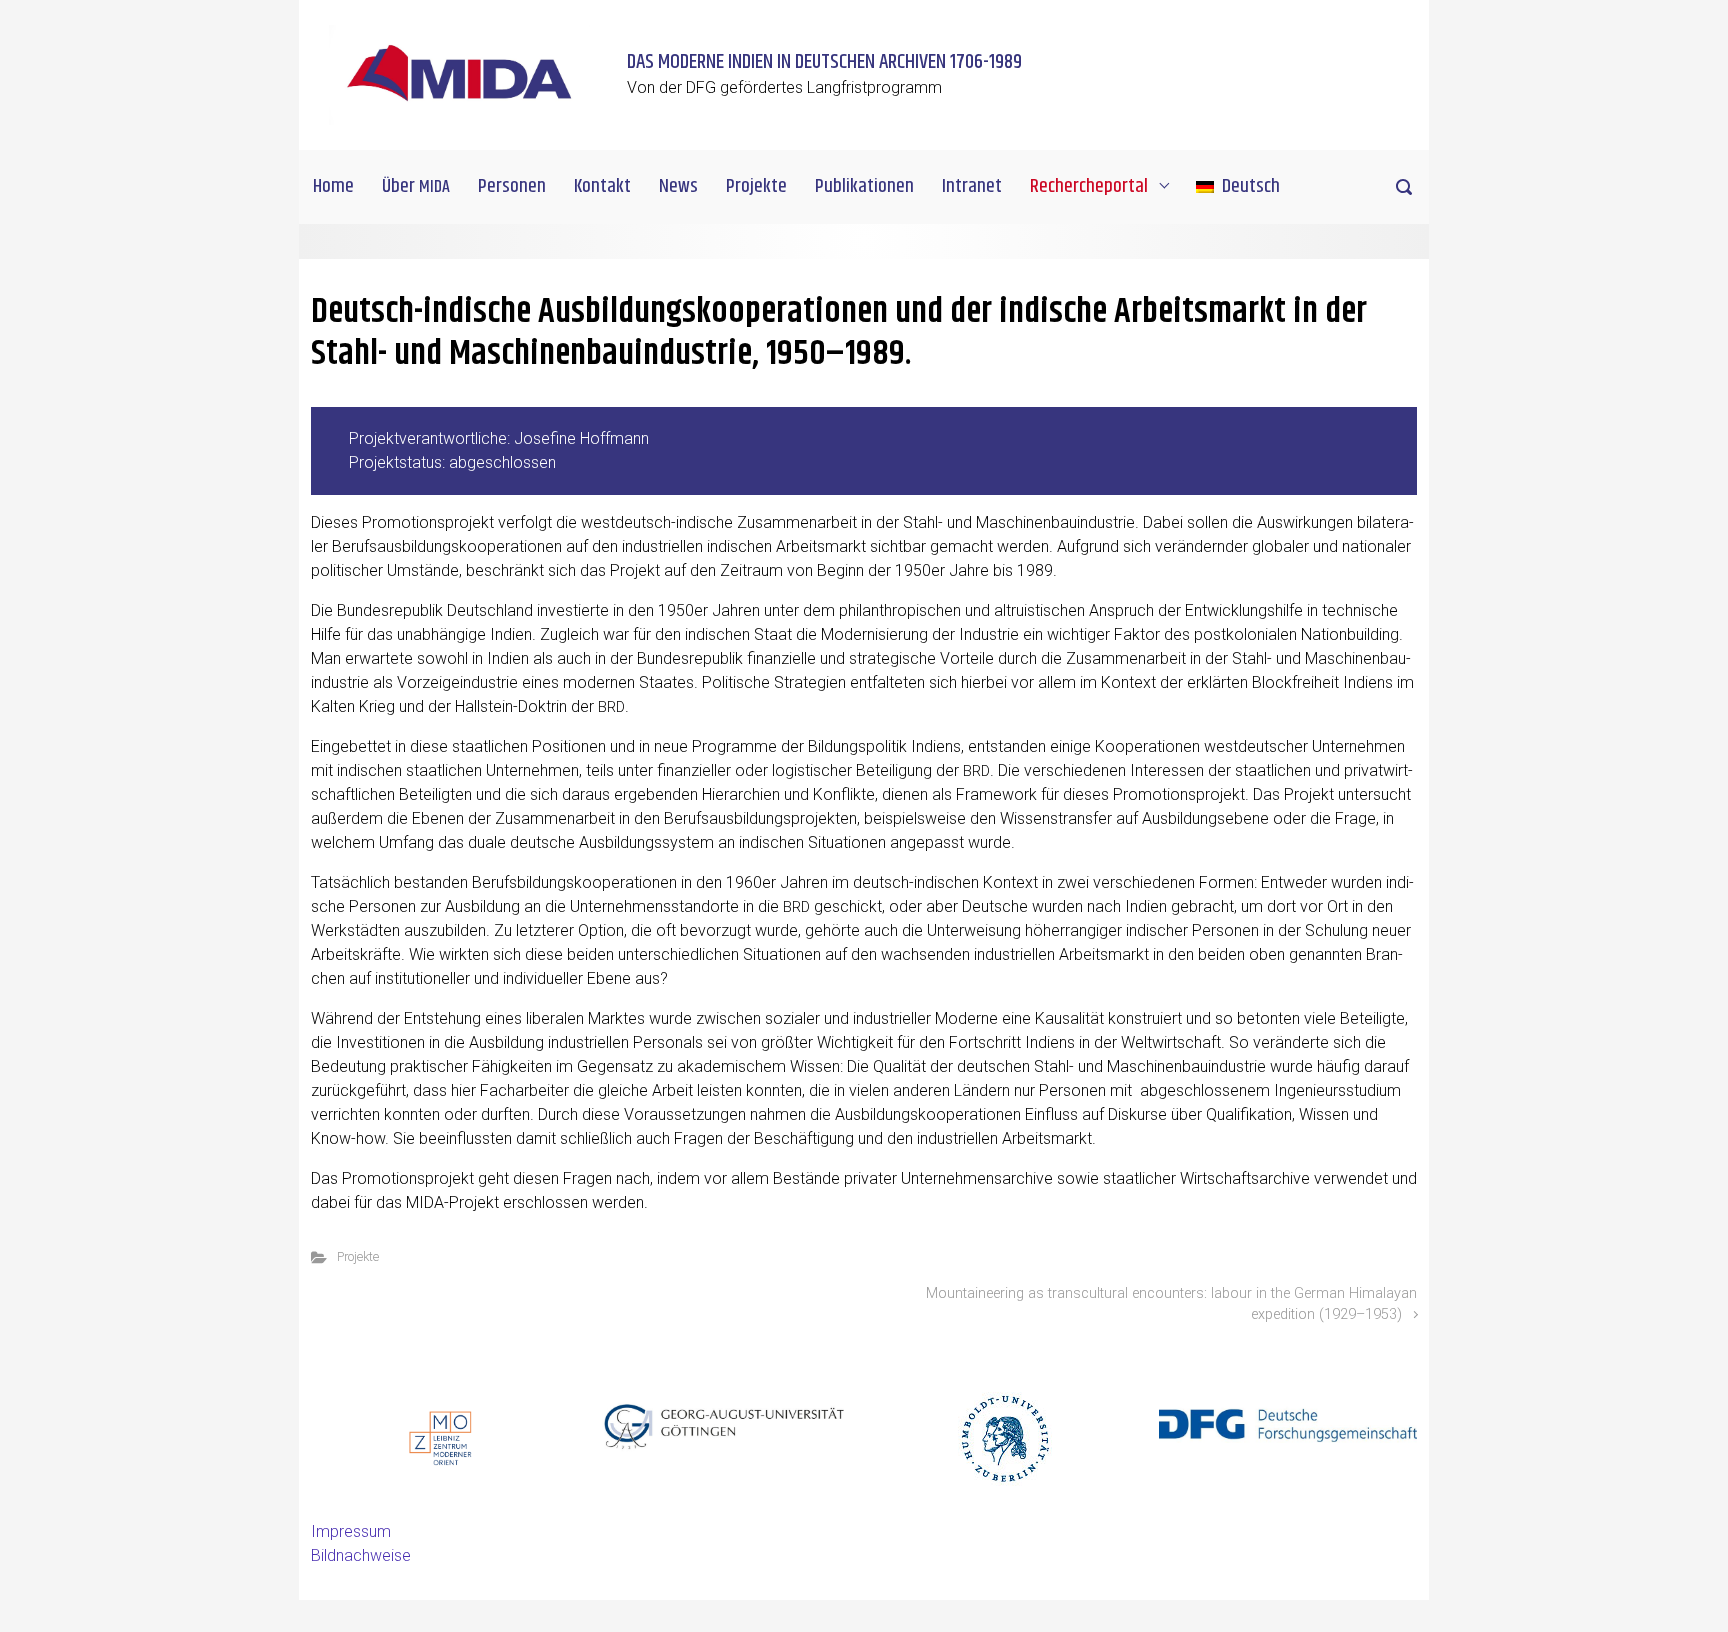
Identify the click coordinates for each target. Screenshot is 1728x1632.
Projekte (358, 1256)
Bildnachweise (361, 1555)
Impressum (351, 1531)
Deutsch (1251, 186)
